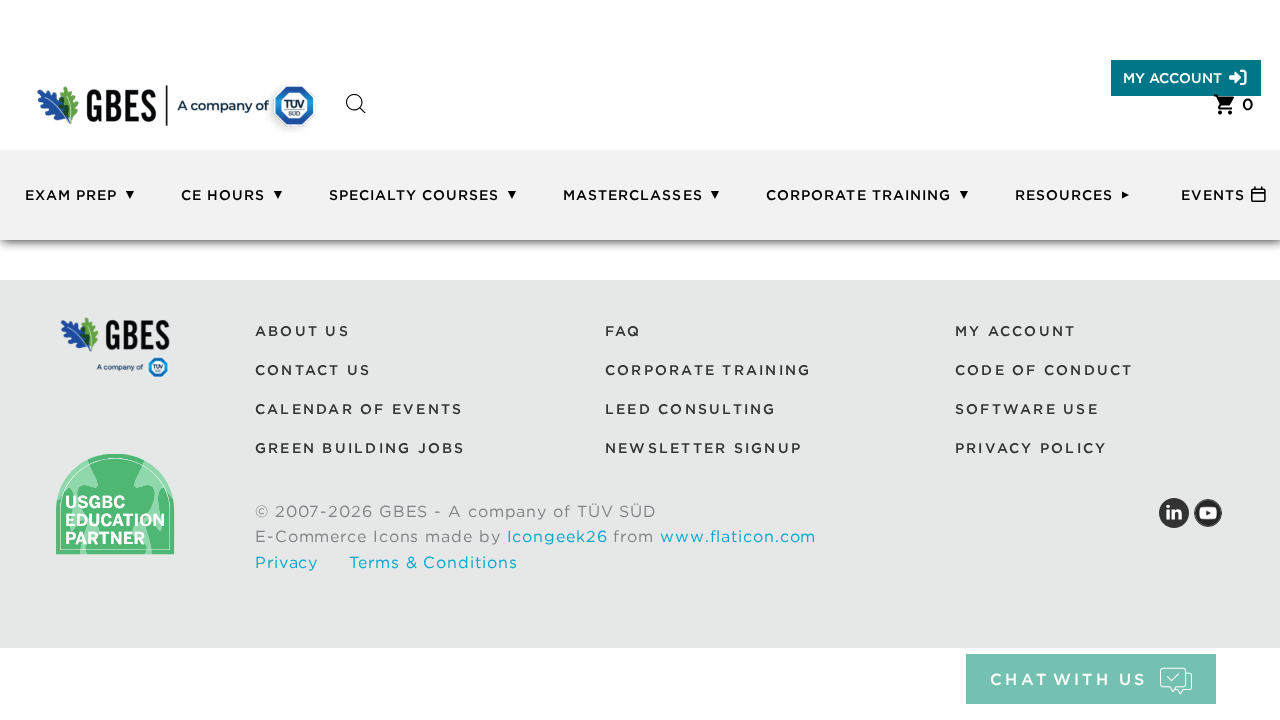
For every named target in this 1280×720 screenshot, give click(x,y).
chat (1068, 679)
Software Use (1027, 409)
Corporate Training (858, 195)
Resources (1064, 195)
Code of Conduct (1044, 370)
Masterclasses (633, 195)
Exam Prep (71, 195)
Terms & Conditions (433, 562)
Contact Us (313, 370)
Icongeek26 (557, 536)
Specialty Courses (414, 195)
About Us (302, 331)
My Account (1172, 78)
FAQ (623, 331)
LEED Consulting (691, 409)
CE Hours (223, 195)
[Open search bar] (356, 121)
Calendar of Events (359, 409)
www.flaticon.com (738, 536)
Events (1213, 195)
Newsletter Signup (703, 448)
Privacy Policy (1031, 448)
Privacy (286, 562)
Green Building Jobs (360, 448)
